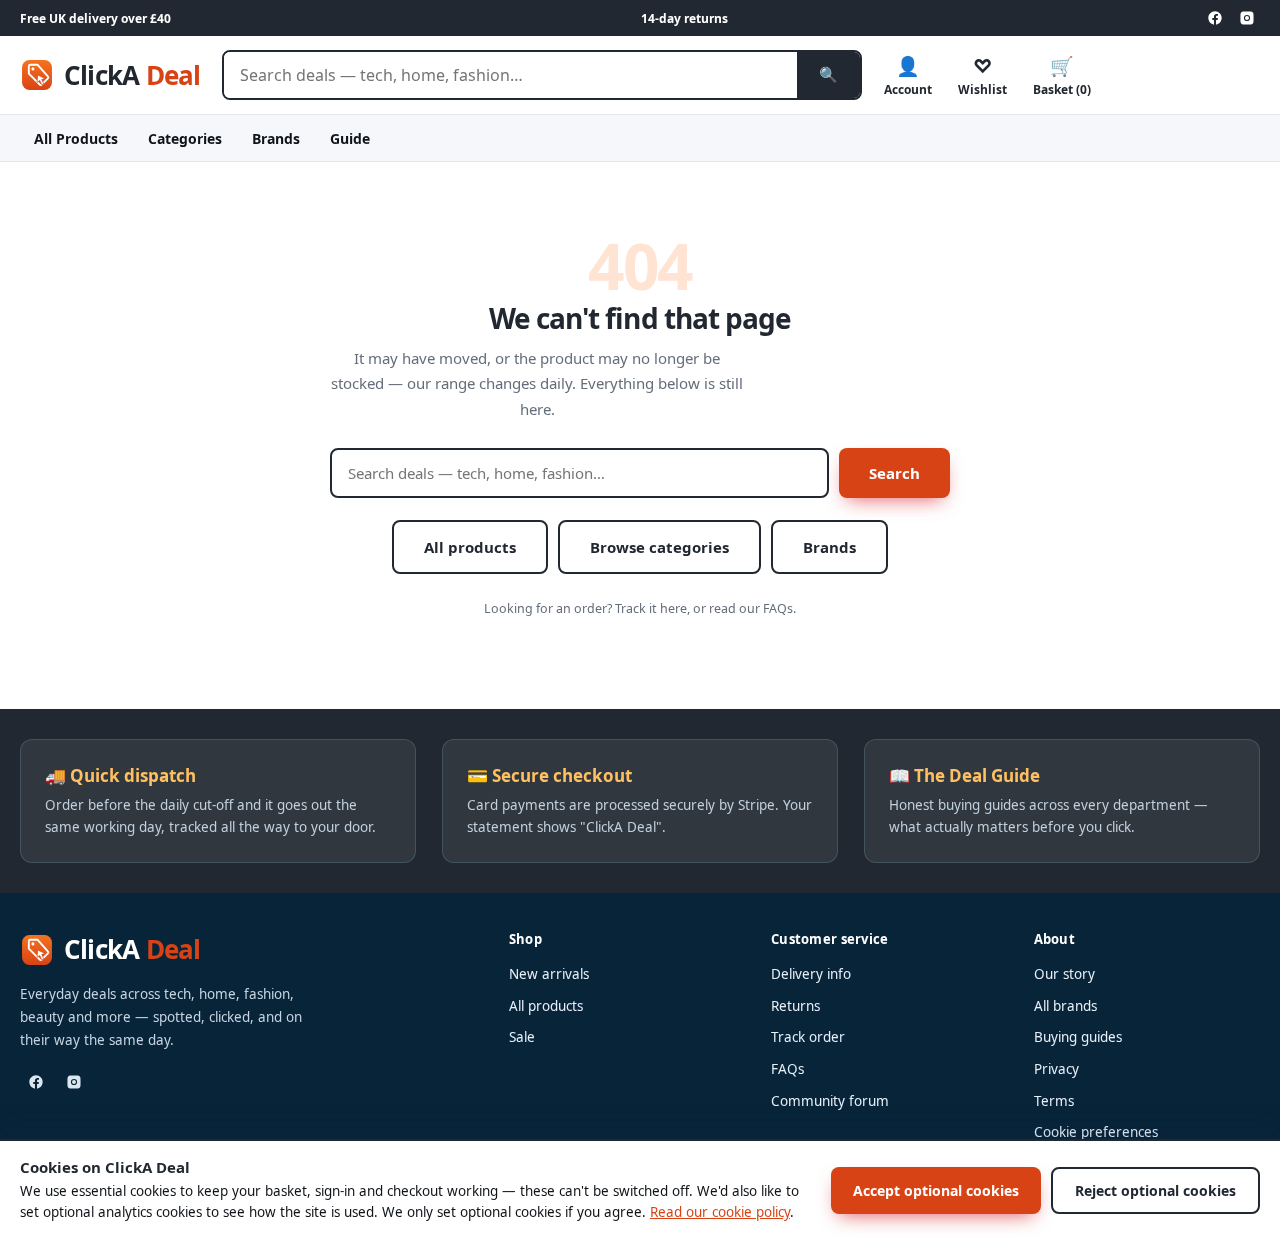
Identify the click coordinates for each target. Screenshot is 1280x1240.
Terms (1054, 1101)
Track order (808, 1037)
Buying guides (1078, 1037)
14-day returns (684, 18)
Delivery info (811, 974)
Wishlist (982, 75)
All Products (76, 138)
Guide (350, 138)
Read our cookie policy (720, 1212)
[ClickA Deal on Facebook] (1215, 18)
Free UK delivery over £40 (95, 18)
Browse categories (659, 547)
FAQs (787, 1069)
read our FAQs (751, 608)
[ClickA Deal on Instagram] (1247, 18)
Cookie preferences (1096, 1132)
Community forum (830, 1101)
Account (908, 75)
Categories (185, 138)
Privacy (1056, 1069)
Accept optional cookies (936, 1190)
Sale (522, 1037)
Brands (276, 138)
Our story (1064, 974)
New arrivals (549, 974)
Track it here (651, 608)
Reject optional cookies (1155, 1190)
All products (470, 547)
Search (894, 473)
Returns (795, 1006)
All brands (1065, 1006)
